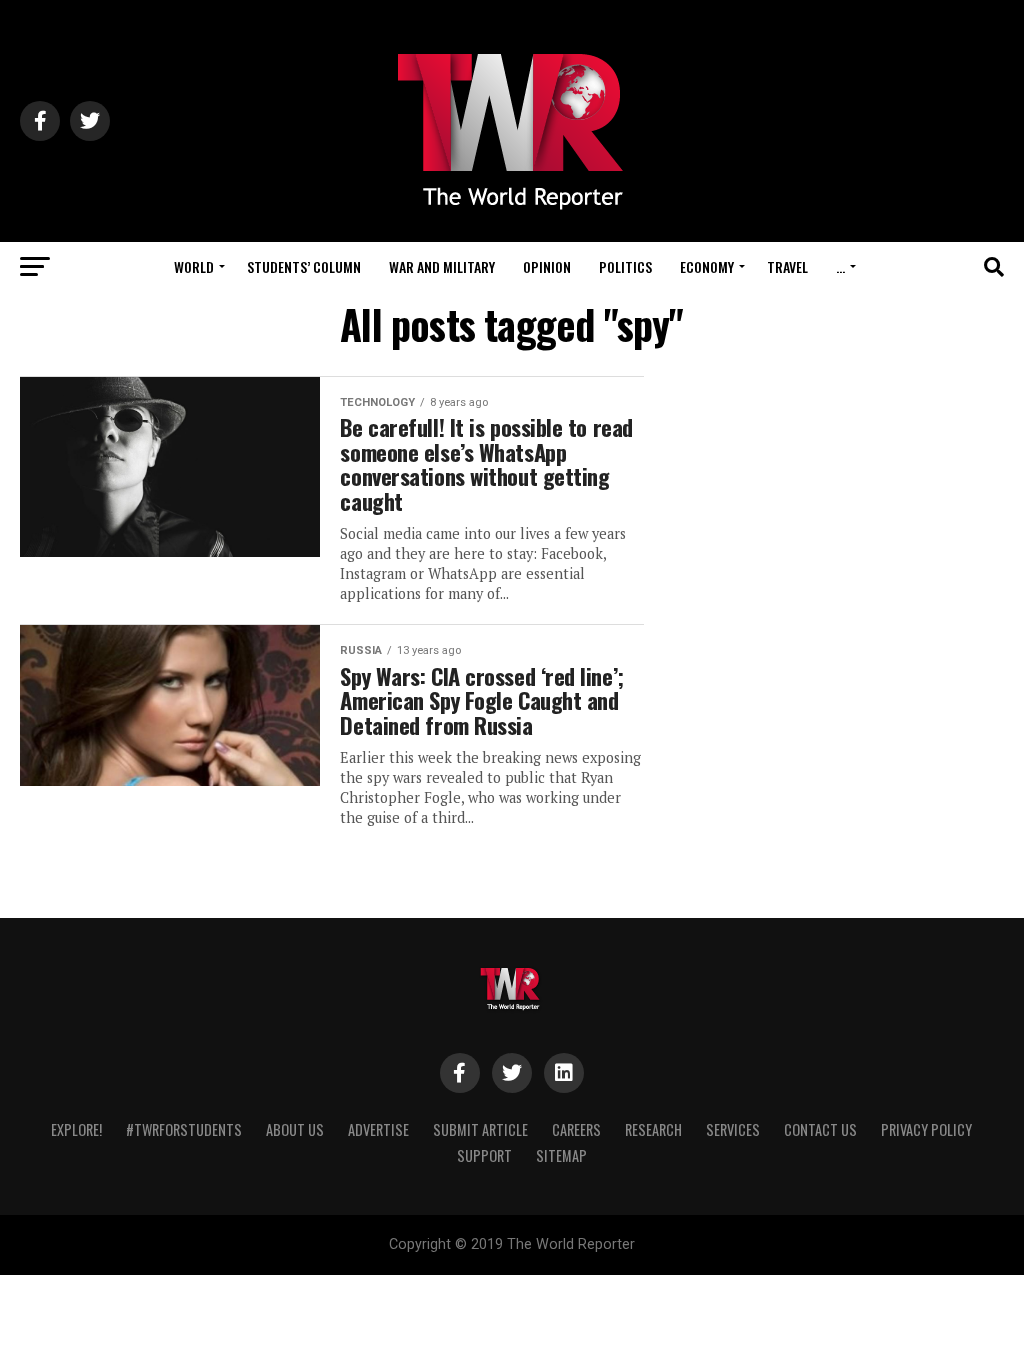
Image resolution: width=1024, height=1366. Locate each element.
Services (733, 1129)
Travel (787, 266)
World (194, 266)
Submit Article (480, 1129)
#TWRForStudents (184, 1129)
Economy (707, 266)
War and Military (442, 266)
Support (484, 1155)
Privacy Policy (926, 1129)
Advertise (378, 1129)
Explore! (76, 1129)
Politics (625, 266)
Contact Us (820, 1129)
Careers (576, 1129)
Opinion (547, 266)
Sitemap (561, 1155)
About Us (295, 1129)
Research (653, 1129)
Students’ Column (304, 266)
